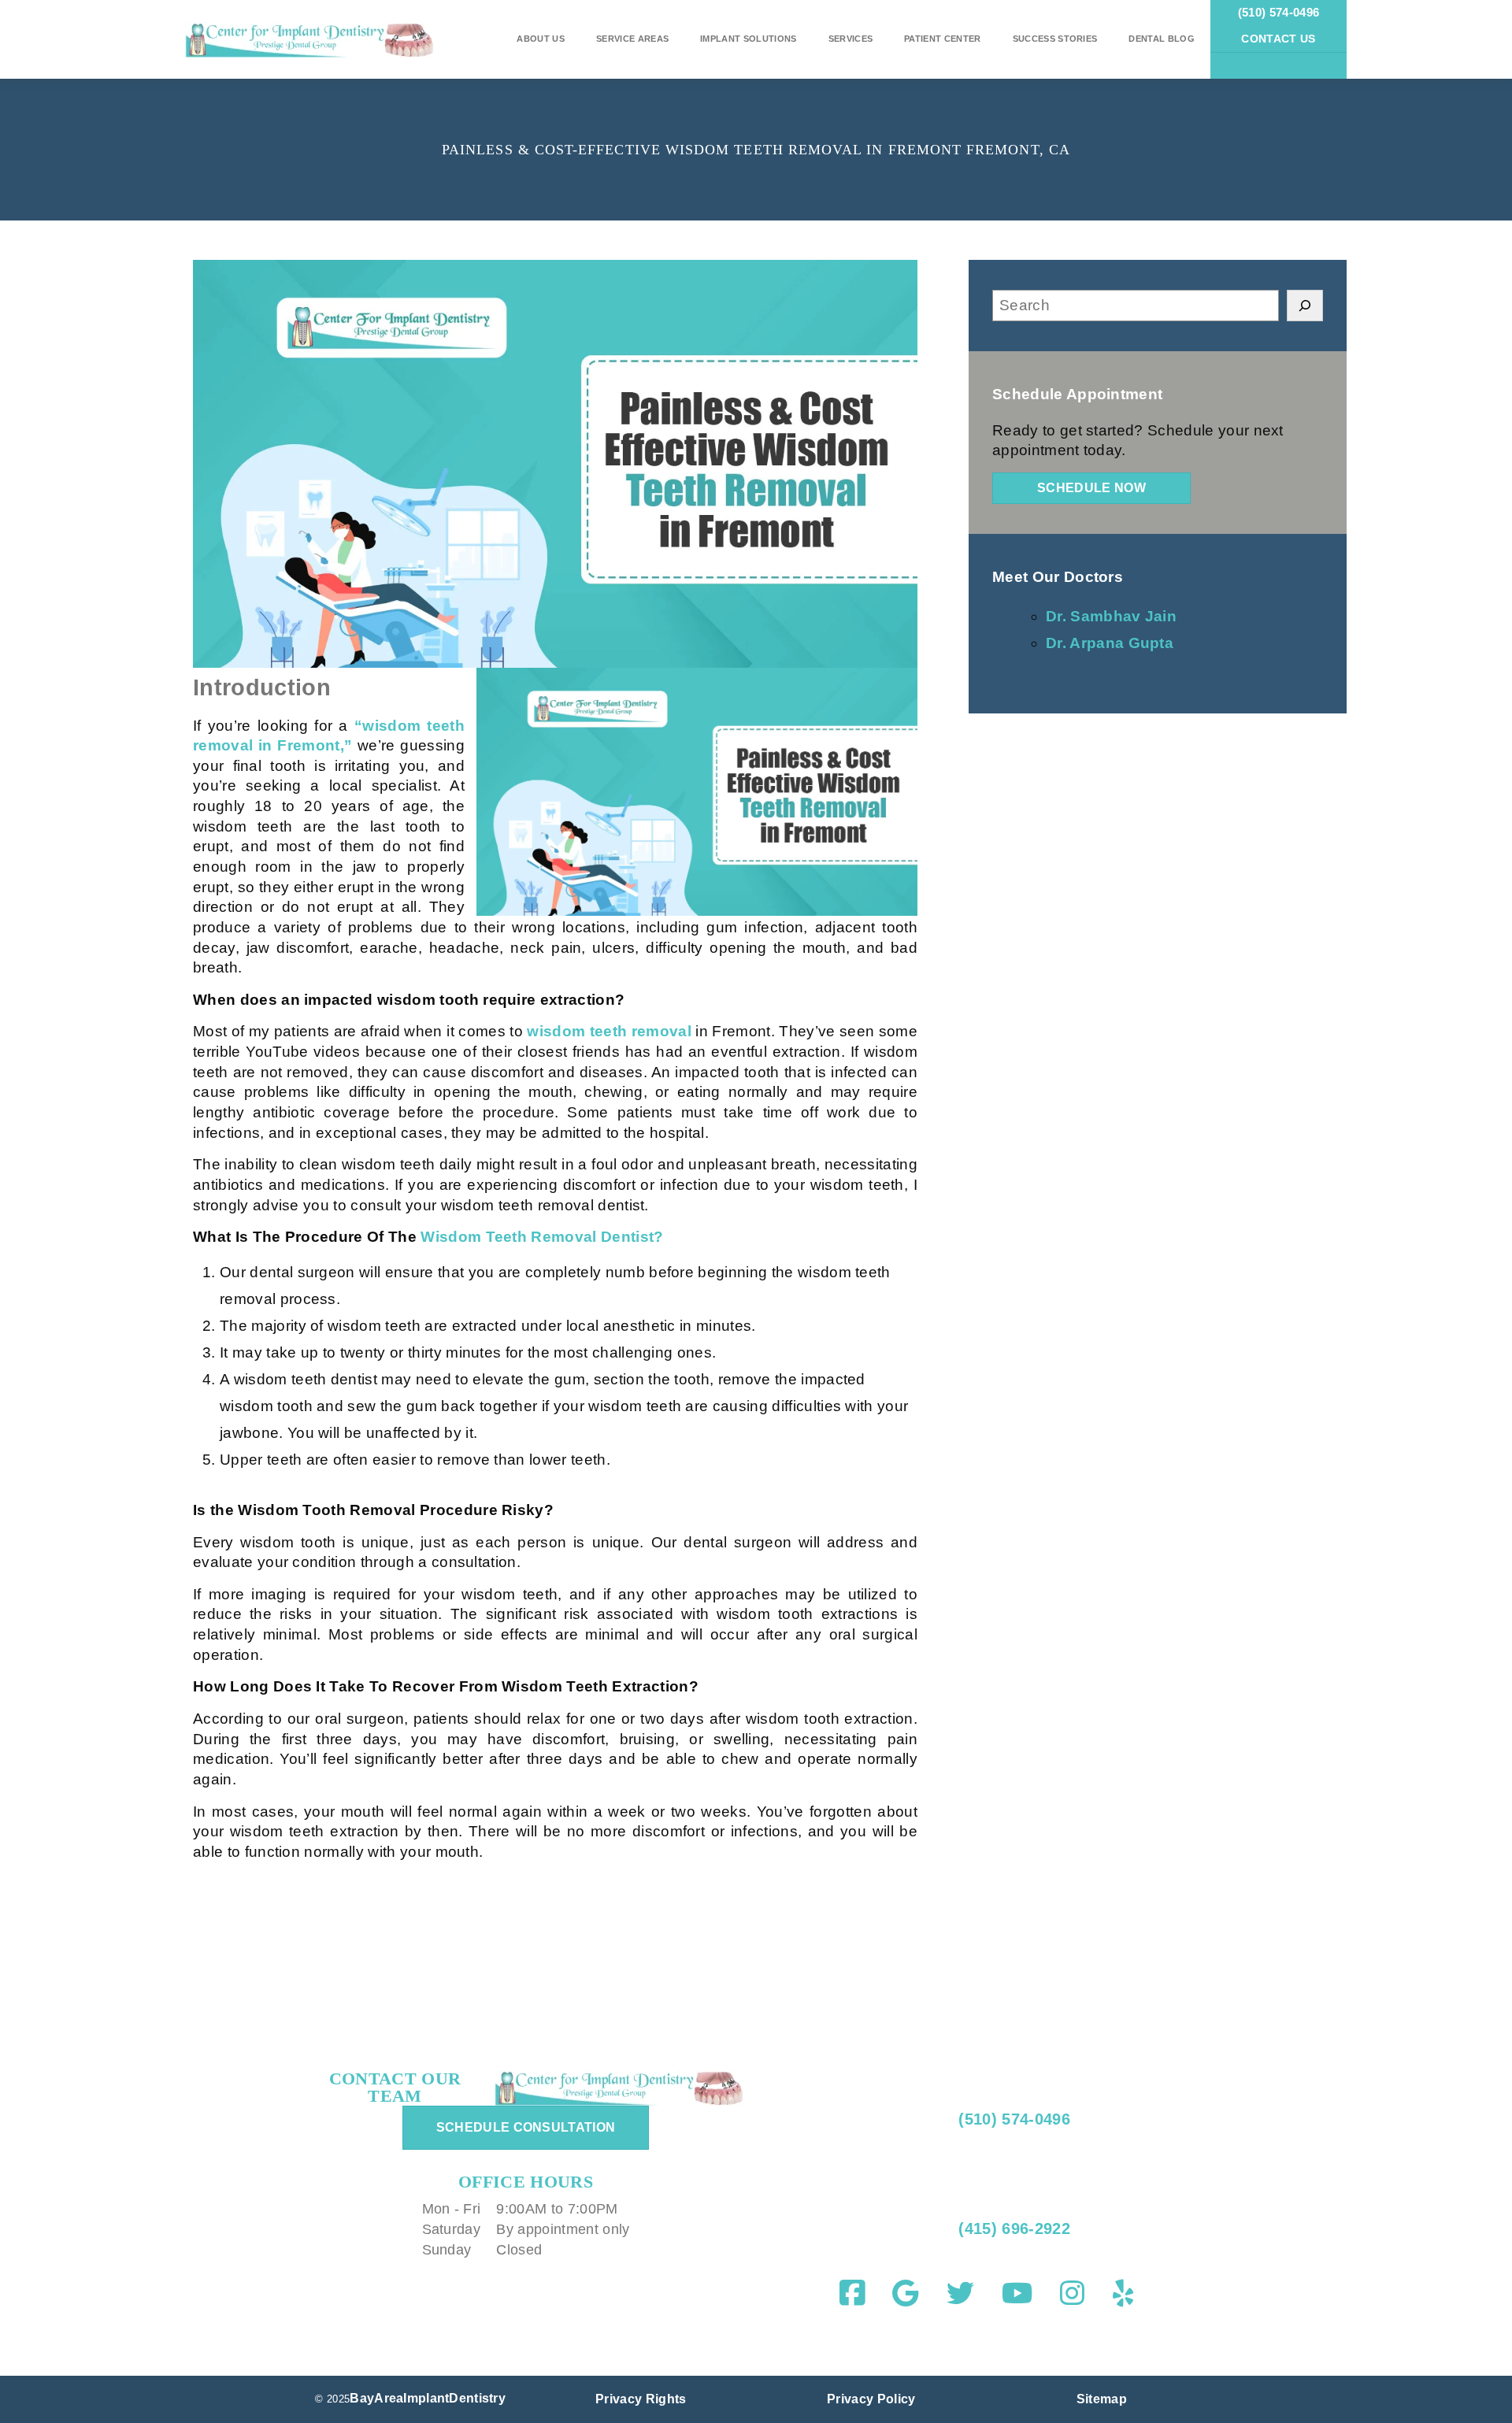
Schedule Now (1091, 488)
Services (851, 39)
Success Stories (1055, 39)
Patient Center (942, 39)
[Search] (1305, 306)
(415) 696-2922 (1012, 2228)
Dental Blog (1162, 39)
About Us (541, 39)
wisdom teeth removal (609, 1031)
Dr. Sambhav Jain (1111, 616)
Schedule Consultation (526, 2127)
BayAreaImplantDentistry (428, 2398)
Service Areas (632, 39)
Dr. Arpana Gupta (1110, 643)
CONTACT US (1278, 39)
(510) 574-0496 (1279, 12)
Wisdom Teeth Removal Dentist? (542, 1237)
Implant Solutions (748, 39)
